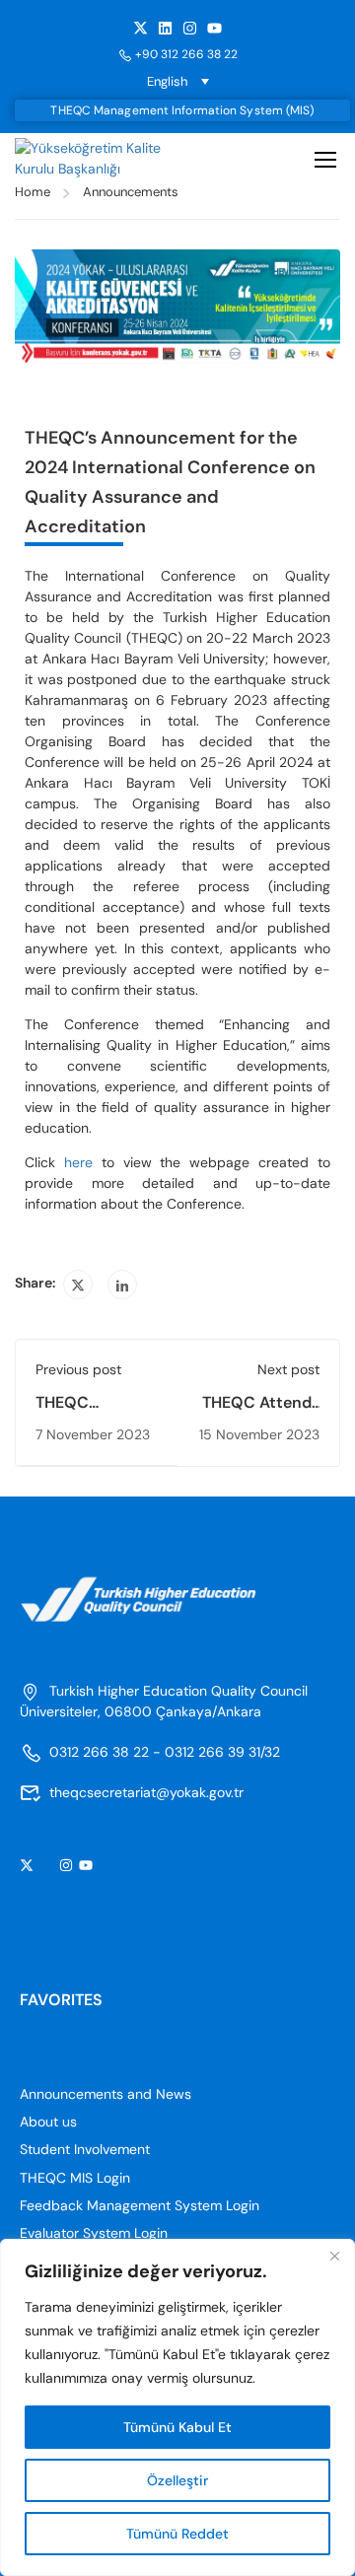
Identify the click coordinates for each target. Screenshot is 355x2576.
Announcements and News (106, 2094)
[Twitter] (78, 1285)
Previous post (78, 1369)
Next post (288, 1369)
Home (33, 192)
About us (48, 2122)
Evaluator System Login (94, 2233)
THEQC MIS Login (75, 2178)
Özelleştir (177, 2480)
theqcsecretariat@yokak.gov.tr (146, 1792)
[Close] (334, 2256)
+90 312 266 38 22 (186, 54)
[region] (177, 2407)
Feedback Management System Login (140, 2205)
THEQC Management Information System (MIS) (182, 110)
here (78, 1162)
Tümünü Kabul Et (177, 2427)
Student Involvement (85, 2149)
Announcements (131, 192)
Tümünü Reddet (177, 2534)
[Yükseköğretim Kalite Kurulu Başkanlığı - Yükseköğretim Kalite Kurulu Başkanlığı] (97, 159)
